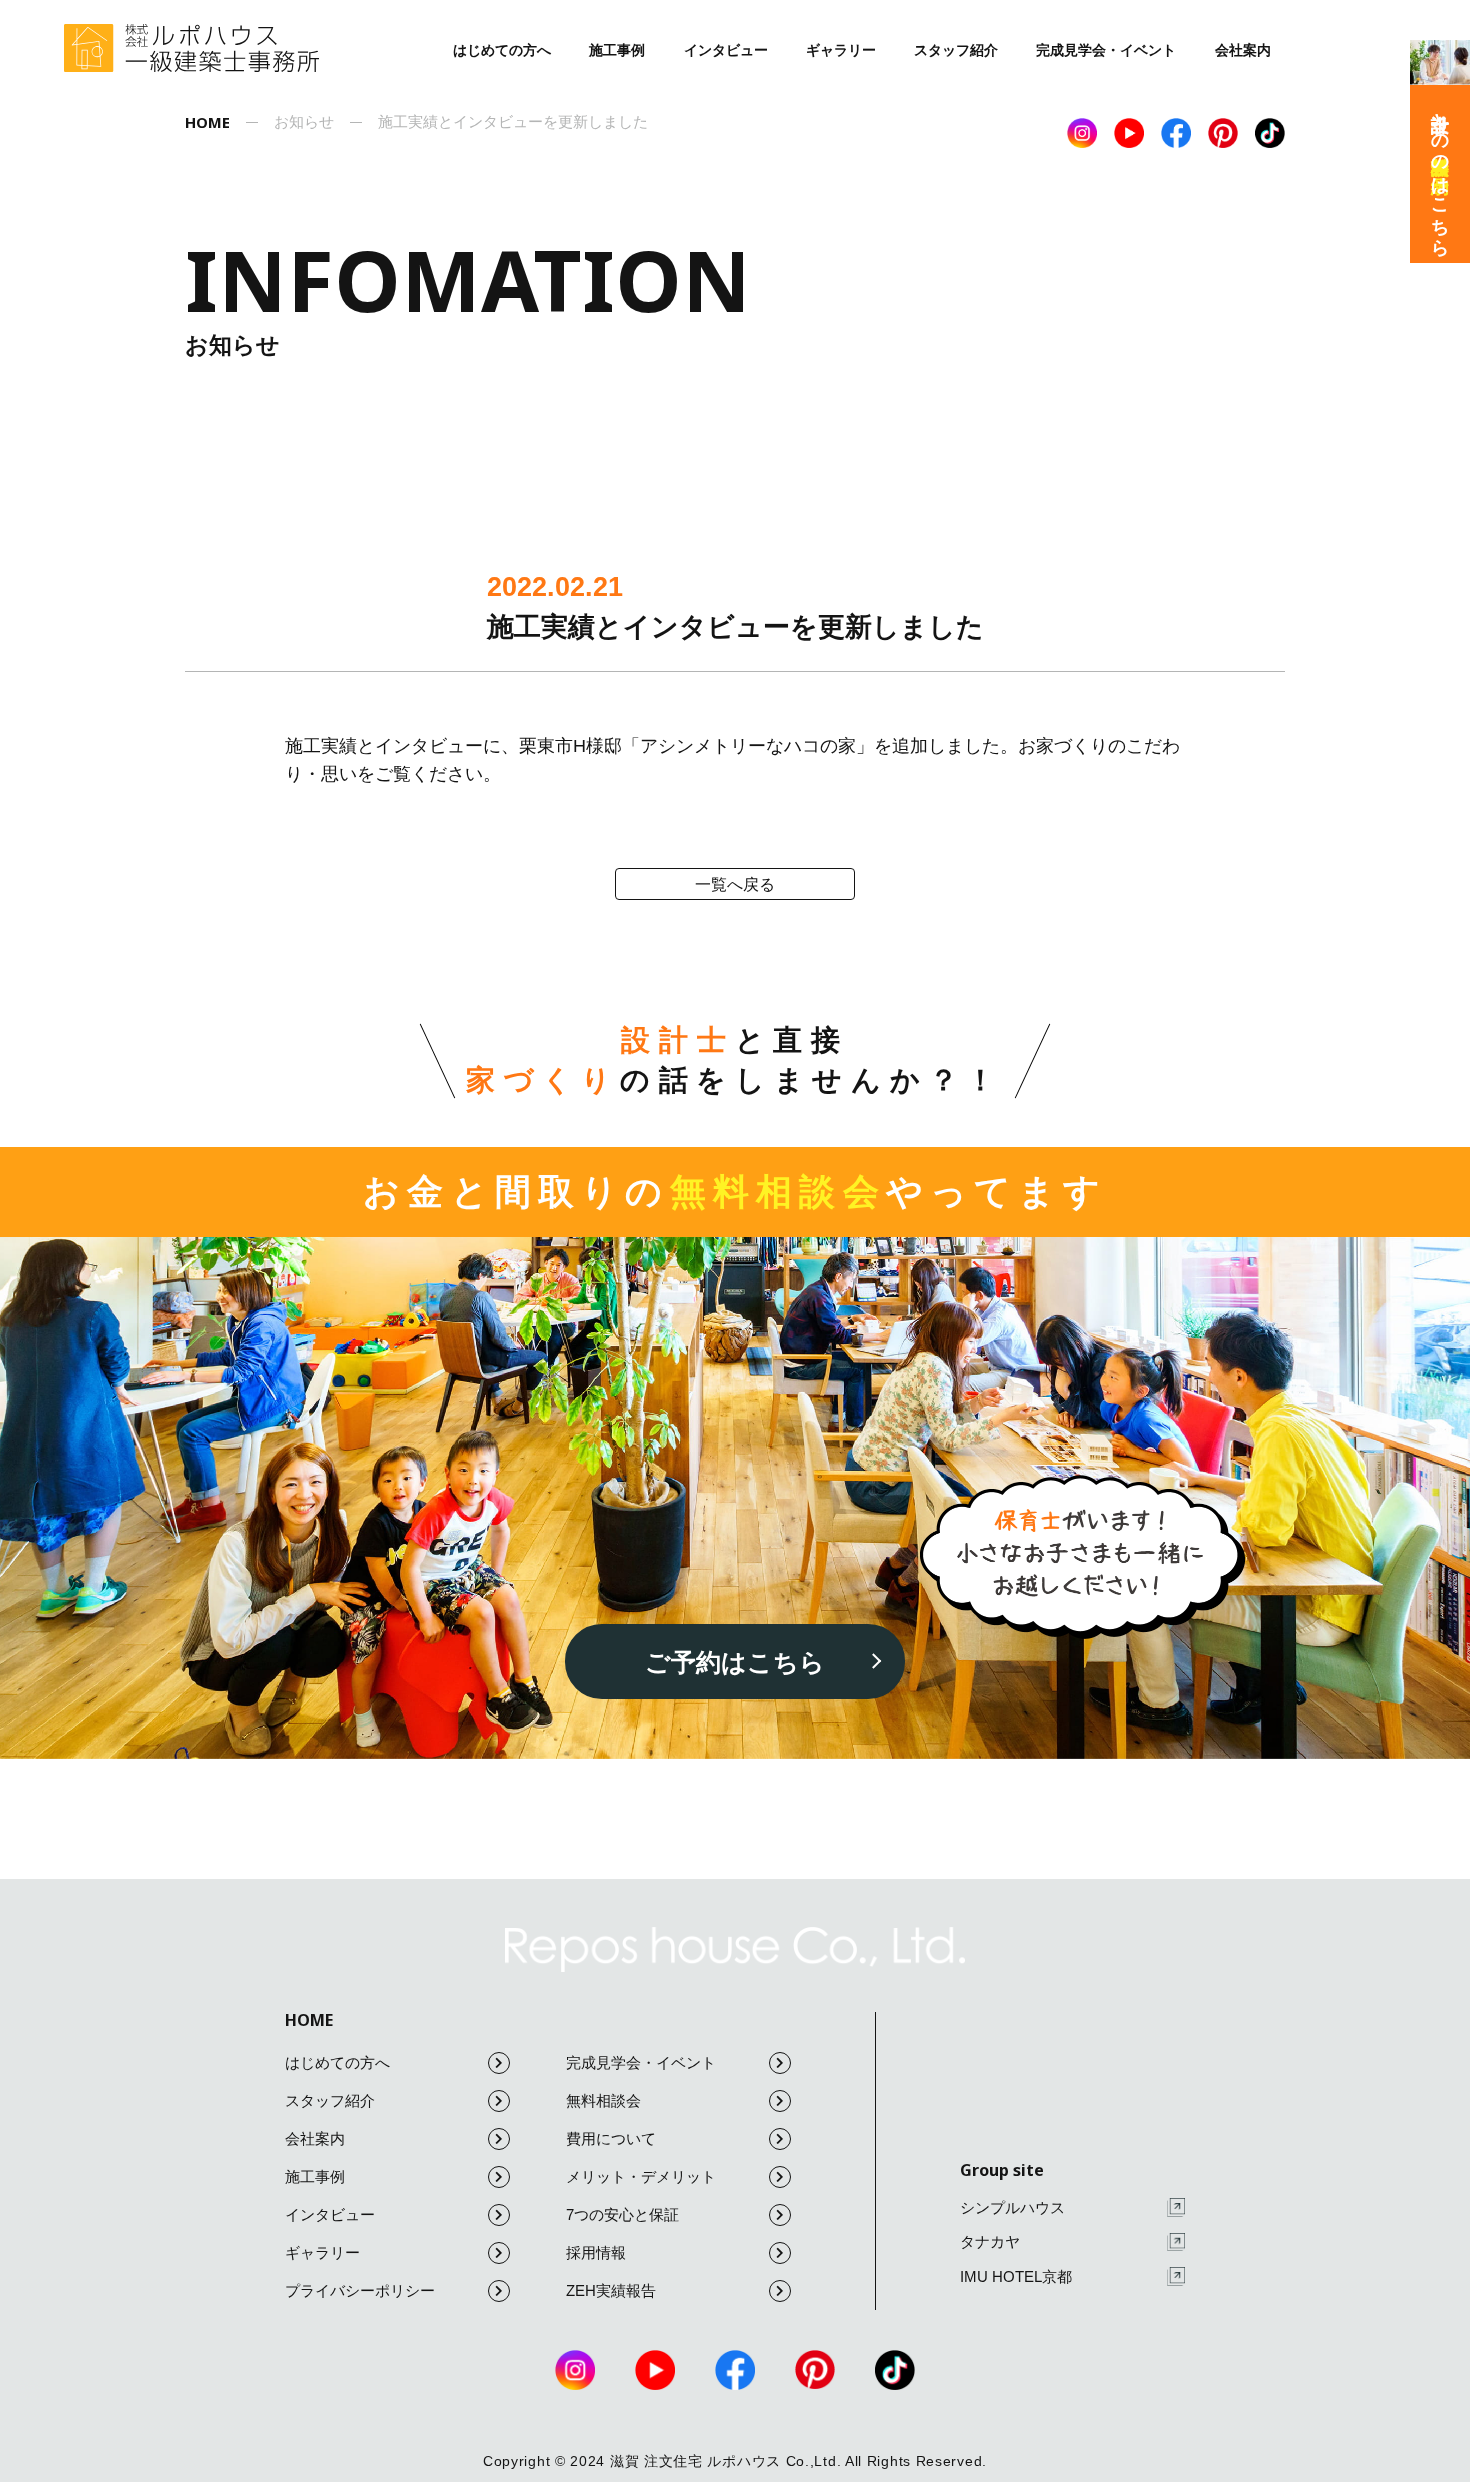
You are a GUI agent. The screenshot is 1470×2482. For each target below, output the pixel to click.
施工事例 (617, 50)
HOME (309, 2020)
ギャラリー (841, 50)
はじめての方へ (502, 50)
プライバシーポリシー (360, 2290)
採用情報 (596, 2252)
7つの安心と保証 (622, 2214)
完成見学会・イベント (1106, 50)
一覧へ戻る (735, 884)
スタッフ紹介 (956, 50)
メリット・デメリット (641, 2176)
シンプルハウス (1012, 2207)
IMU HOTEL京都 (1016, 2276)
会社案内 (1243, 50)
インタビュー (726, 50)
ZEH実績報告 (611, 2290)
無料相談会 (603, 2100)
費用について (611, 2138)
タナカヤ (990, 2241)
